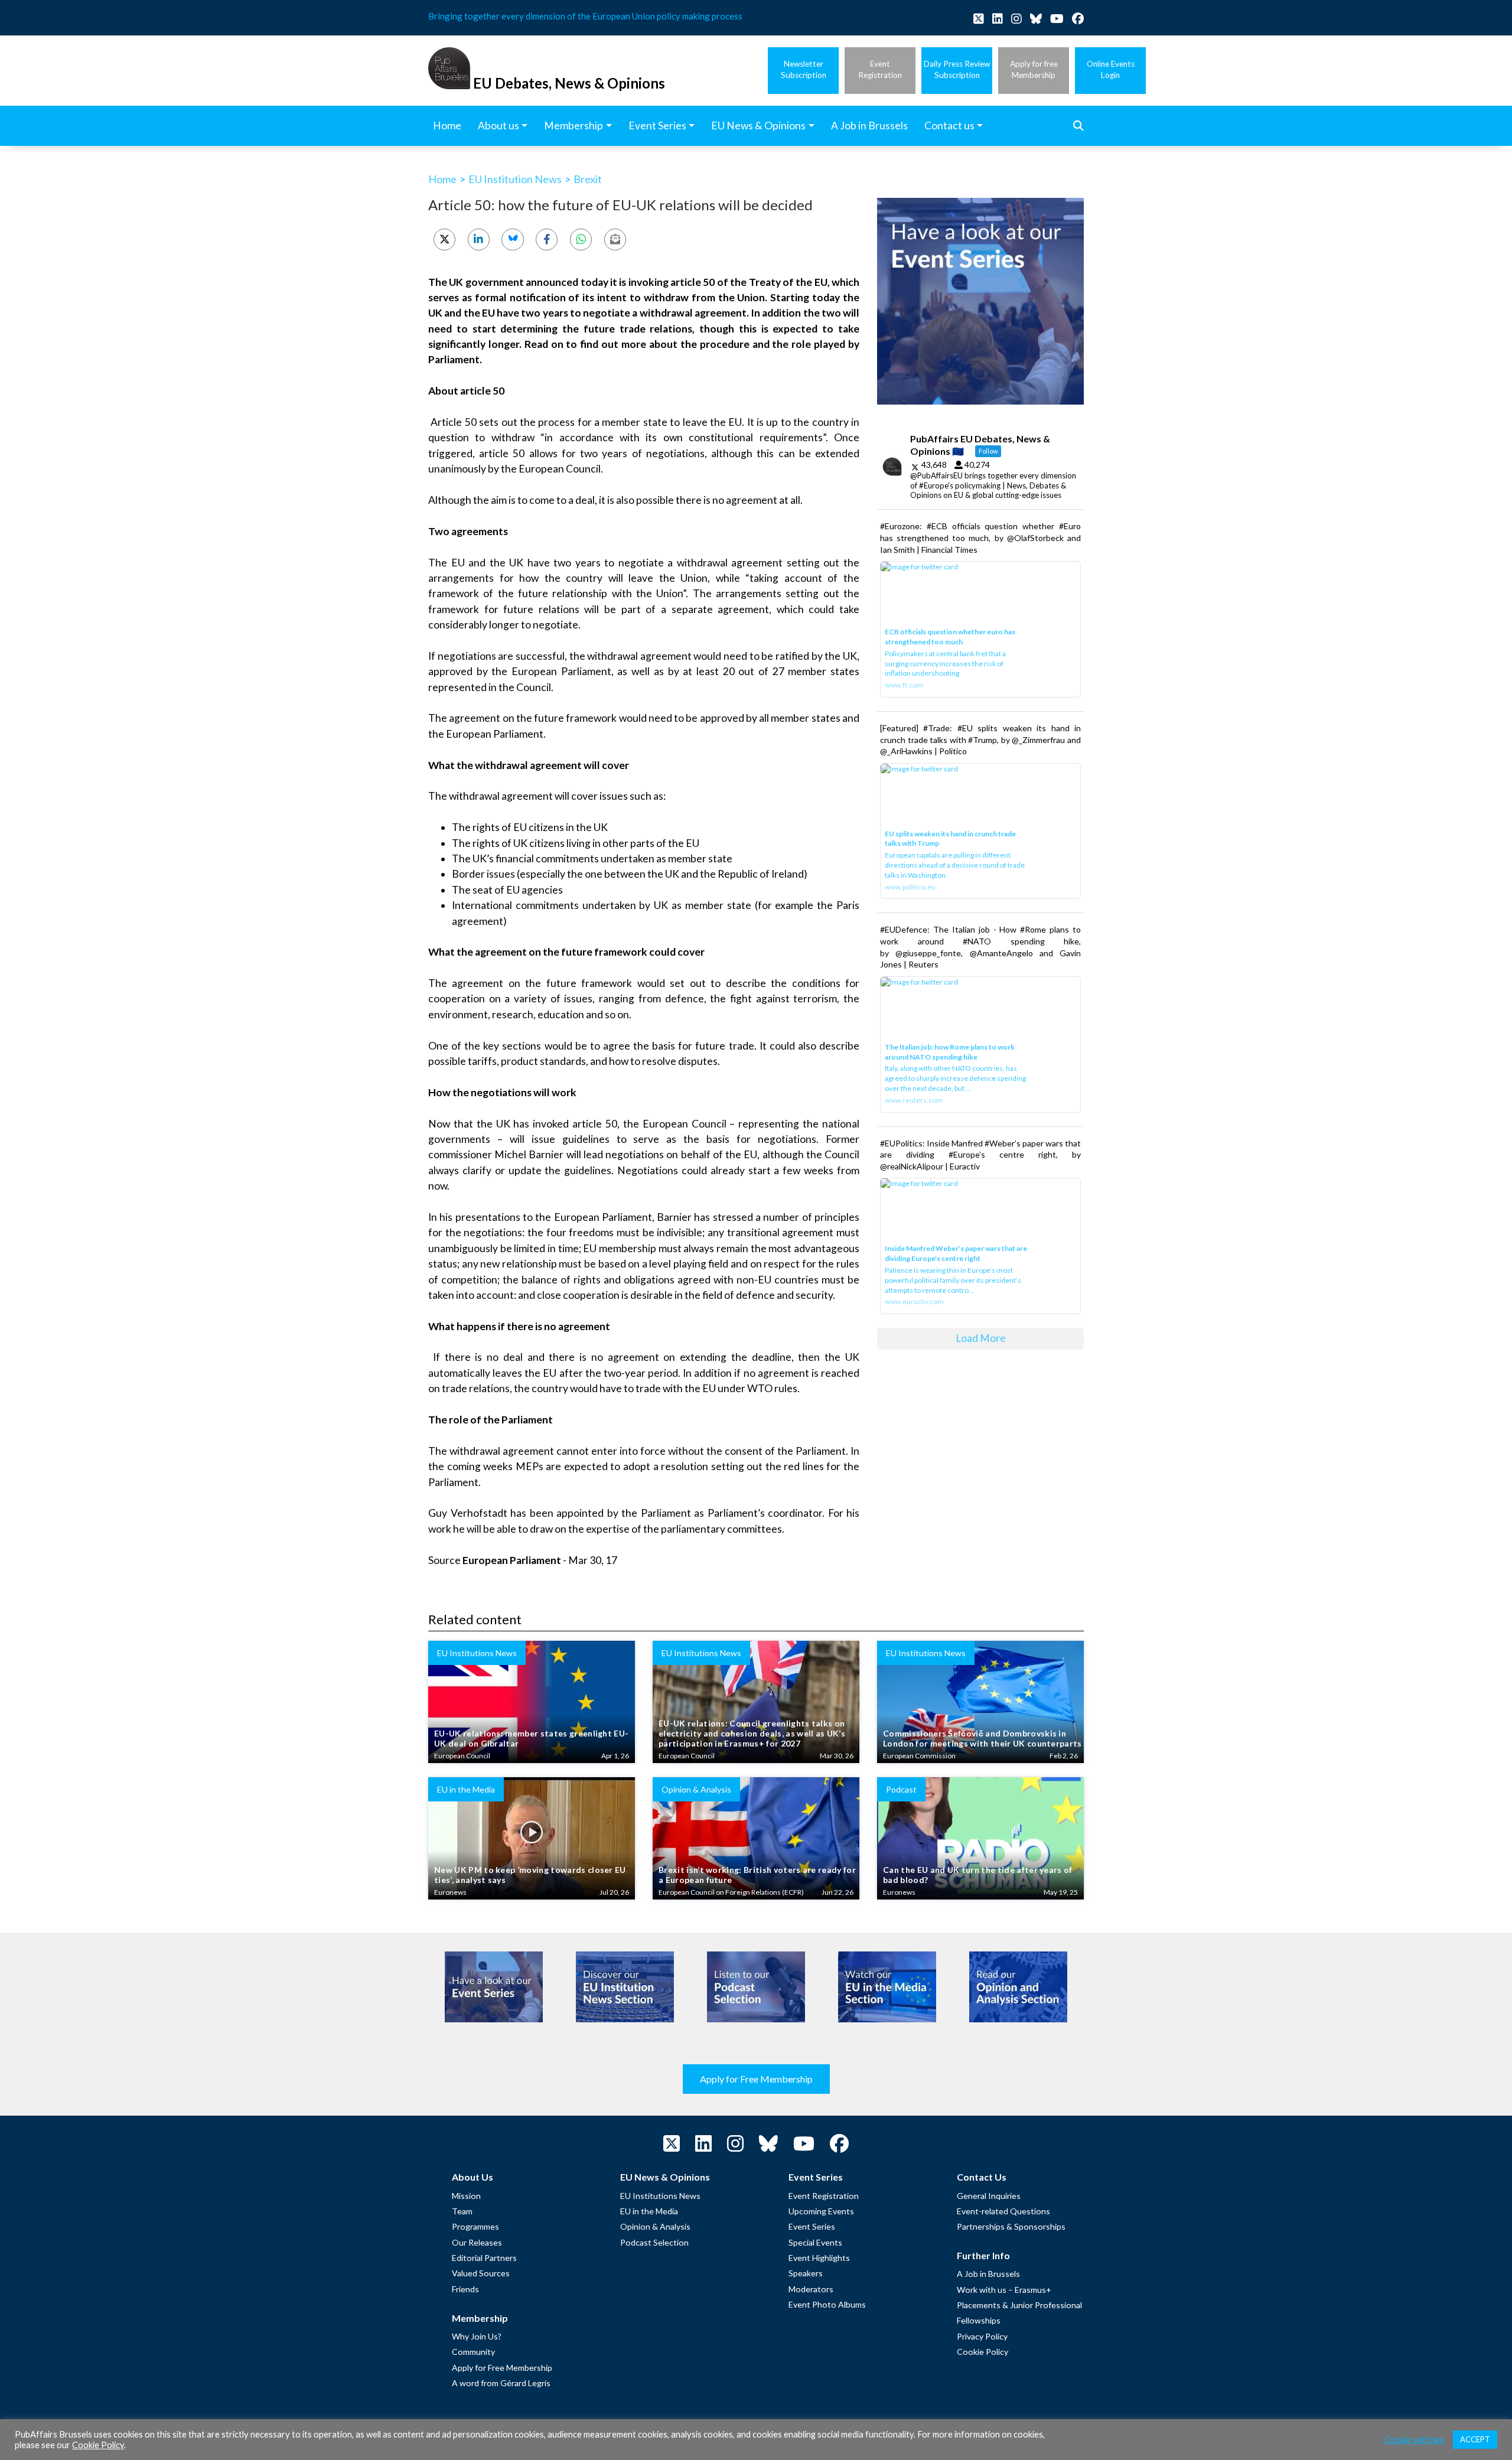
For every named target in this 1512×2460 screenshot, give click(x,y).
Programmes (475, 2226)
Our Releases (477, 2242)
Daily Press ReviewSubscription (957, 69)
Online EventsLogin (1111, 69)
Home (442, 179)
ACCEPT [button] (1475, 2439)
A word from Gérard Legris (501, 2383)
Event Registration (824, 2196)
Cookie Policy (983, 2352)
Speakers (806, 2273)
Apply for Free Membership (756, 2079)
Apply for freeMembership (1034, 69)
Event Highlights (819, 2258)
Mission (466, 2196)
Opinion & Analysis (655, 2226)
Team (462, 2211)
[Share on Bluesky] (512, 240)
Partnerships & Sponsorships (1011, 2226)
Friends (465, 2289)
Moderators (811, 2289)
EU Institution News (515, 179)
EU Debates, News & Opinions (569, 83)
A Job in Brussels (988, 2274)
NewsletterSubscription (804, 69)
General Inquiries (989, 2196)
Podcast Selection (654, 2242)
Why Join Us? (477, 2336)
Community (473, 2352)
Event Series (812, 2226)
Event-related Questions (1003, 2211)
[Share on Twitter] (444, 240)
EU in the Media (649, 2211)
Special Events (815, 2242)
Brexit (588, 179)
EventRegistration (880, 69)
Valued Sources (481, 2273)
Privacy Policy (982, 2336)
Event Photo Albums (827, 2304)
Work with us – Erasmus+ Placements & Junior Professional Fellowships (1019, 2305)
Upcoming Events (821, 2211)
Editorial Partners (484, 2258)
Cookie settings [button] (1414, 2440)
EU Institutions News (660, 2196)
